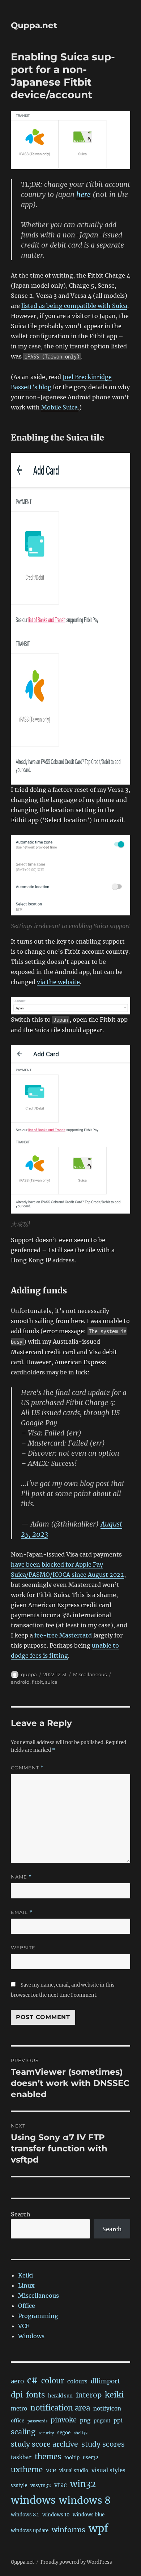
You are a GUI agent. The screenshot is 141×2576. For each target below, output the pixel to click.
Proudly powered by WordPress (76, 2562)
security (46, 2433)
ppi (118, 2420)
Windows (31, 2336)
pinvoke (64, 2420)
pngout (102, 2421)
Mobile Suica (59, 407)
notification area (60, 2408)
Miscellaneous (90, 1674)
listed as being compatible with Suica (74, 306)
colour (53, 2381)
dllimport (105, 2381)
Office (27, 2306)
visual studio (74, 2471)
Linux (26, 2285)
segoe (64, 2433)
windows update (30, 2531)
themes (48, 2457)
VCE (24, 2326)
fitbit (37, 1682)
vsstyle (19, 2485)
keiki (114, 2395)
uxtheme (27, 2470)
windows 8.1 (25, 2515)
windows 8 (85, 2500)
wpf (99, 2528)
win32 (83, 2484)
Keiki (25, 2275)
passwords (37, 2421)
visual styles (108, 2470)
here (84, 194)
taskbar (21, 2457)
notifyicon (107, 2408)
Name (21, 1877)
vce (51, 2470)
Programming (38, 2316)
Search (21, 2214)
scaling (23, 2432)
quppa (29, 1674)
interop (89, 2395)
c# (33, 2380)
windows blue (89, 2515)
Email (22, 1912)
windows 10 (56, 2515)
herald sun (60, 2396)
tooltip (72, 2458)
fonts (35, 2395)
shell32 (81, 2433)
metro (19, 2408)
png (85, 2420)
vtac (61, 2485)
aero (17, 2381)
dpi (17, 2395)
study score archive (44, 2444)
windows (33, 2500)
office (18, 2421)
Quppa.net (34, 25)
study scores (103, 2444)
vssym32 (41, 2485)
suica (51, 1682)
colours (77, 2381)
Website (23, 1948)
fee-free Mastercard (63, 1635)
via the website (58, 982)
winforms (69, 2530)
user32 (91, 2458)
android (20, 1682)
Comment (27, 1768)
